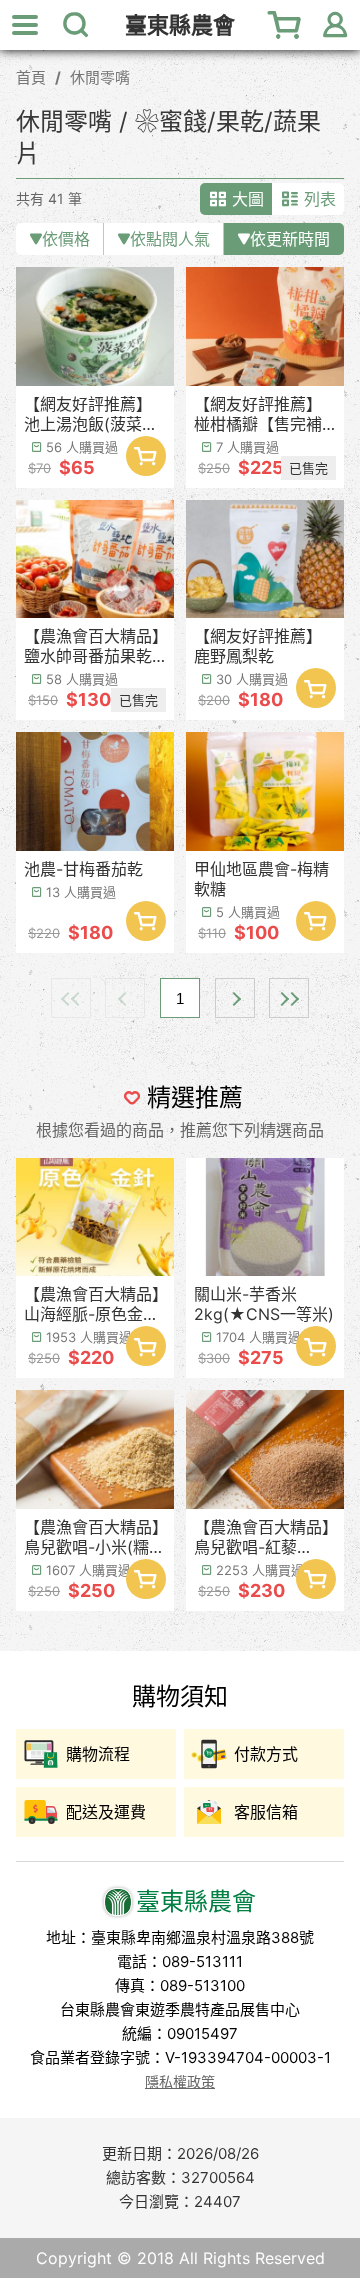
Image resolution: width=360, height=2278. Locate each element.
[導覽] (25, 25)
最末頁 (289, 998)
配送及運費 (106, 1812)
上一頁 (125, 998)
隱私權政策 (180, 2081)
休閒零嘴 (100, 77)
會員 (335, 25)
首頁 (31, 77)
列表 (320, 199)
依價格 (66, 239)
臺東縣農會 (180, 25)
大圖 (248, 199)
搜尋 (75, 25)
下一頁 (235, 998)
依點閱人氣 (170, 239)
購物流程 (98, 1754)
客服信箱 (266, 1812)
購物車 (285, 25)
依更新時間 (290, 239)
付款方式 (266, 1754)
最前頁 (71, 998)
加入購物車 (146, 456)
